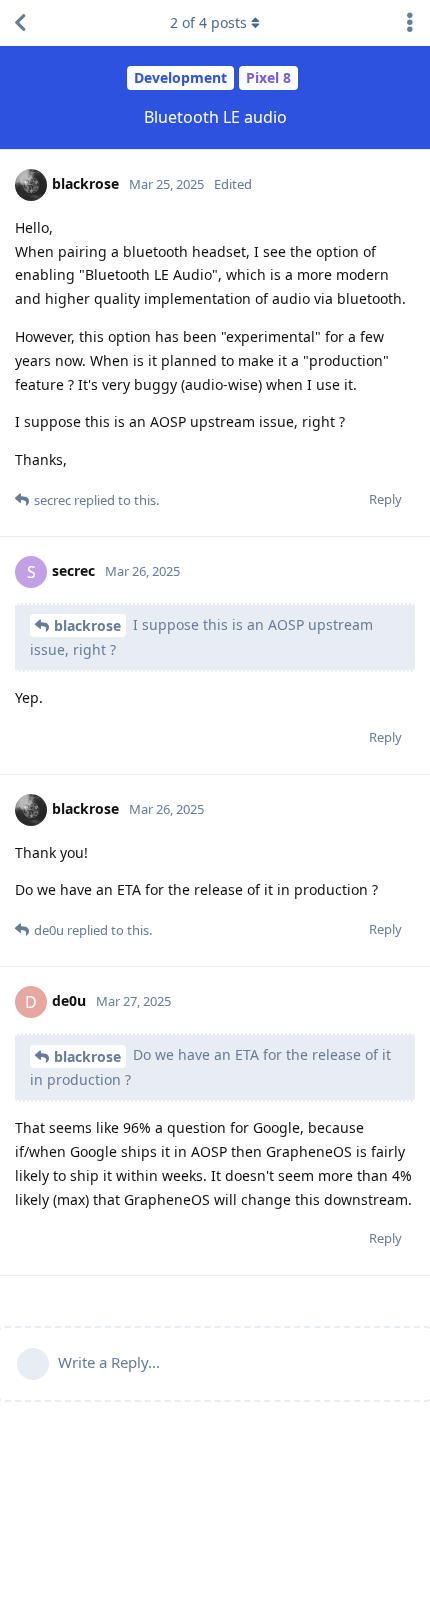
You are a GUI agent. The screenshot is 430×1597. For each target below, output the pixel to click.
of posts (208, 22)
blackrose (87, 625)
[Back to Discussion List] (20, 23)
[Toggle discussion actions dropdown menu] (410, 23)
